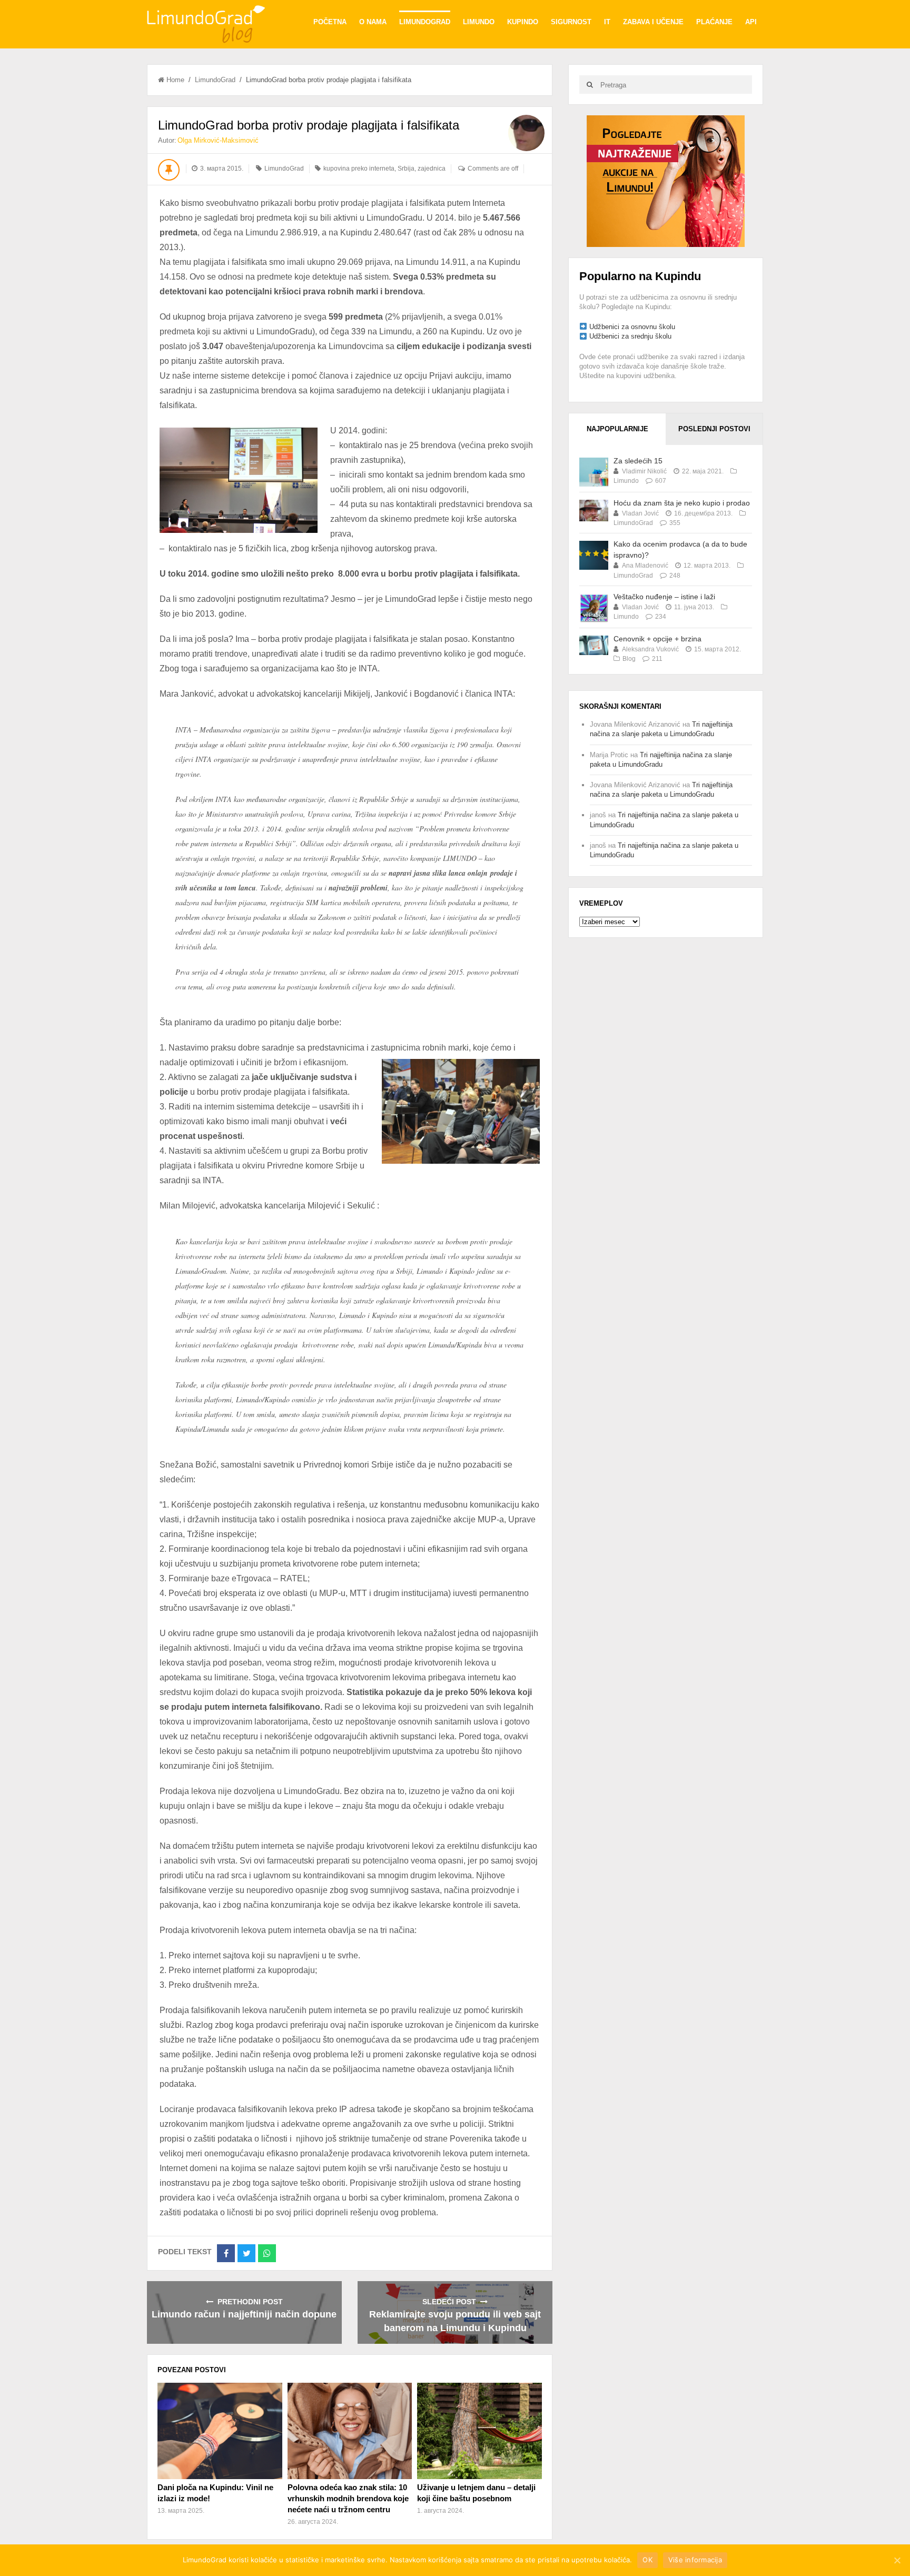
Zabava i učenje (653, 22)
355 (675, 523)
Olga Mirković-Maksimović (218, 140)
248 (675, 576)
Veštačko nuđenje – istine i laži (664, 597)
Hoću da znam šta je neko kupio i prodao (682, 503)
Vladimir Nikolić (644, 471)
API (751, 22)
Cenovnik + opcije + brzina (657, 639)
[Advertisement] (666, 180)
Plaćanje (714, 22)
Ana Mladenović (645, 566)
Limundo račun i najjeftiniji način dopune (244, 2314)
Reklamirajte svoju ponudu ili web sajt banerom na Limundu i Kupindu (455, 2321)
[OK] (897, 2560)
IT (607, 22)
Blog (629, 659)
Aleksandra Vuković (650, 649)
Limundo (479, 22)
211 (657, 659)
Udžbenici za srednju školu (630, 336)
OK (647, 2560)
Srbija (406, 169)
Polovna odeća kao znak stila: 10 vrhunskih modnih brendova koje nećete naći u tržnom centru (348, 2498)
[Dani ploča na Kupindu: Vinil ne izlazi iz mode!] (220, 2431)
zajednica (432, 169)
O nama (373, 22)
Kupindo (523, 22)
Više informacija (695, 2560)
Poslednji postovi (714, 429)
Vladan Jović (640, 513)
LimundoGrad (425, 22)
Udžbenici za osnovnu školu (632, 327)
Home (175, 80)
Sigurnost (571, 22)
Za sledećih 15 (638, 461)
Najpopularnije (617, 429)
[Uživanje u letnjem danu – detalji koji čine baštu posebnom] (479, 2431)
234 (661, 617)
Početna (330, 22)
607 (661, 481)
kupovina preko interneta (359, 169)
